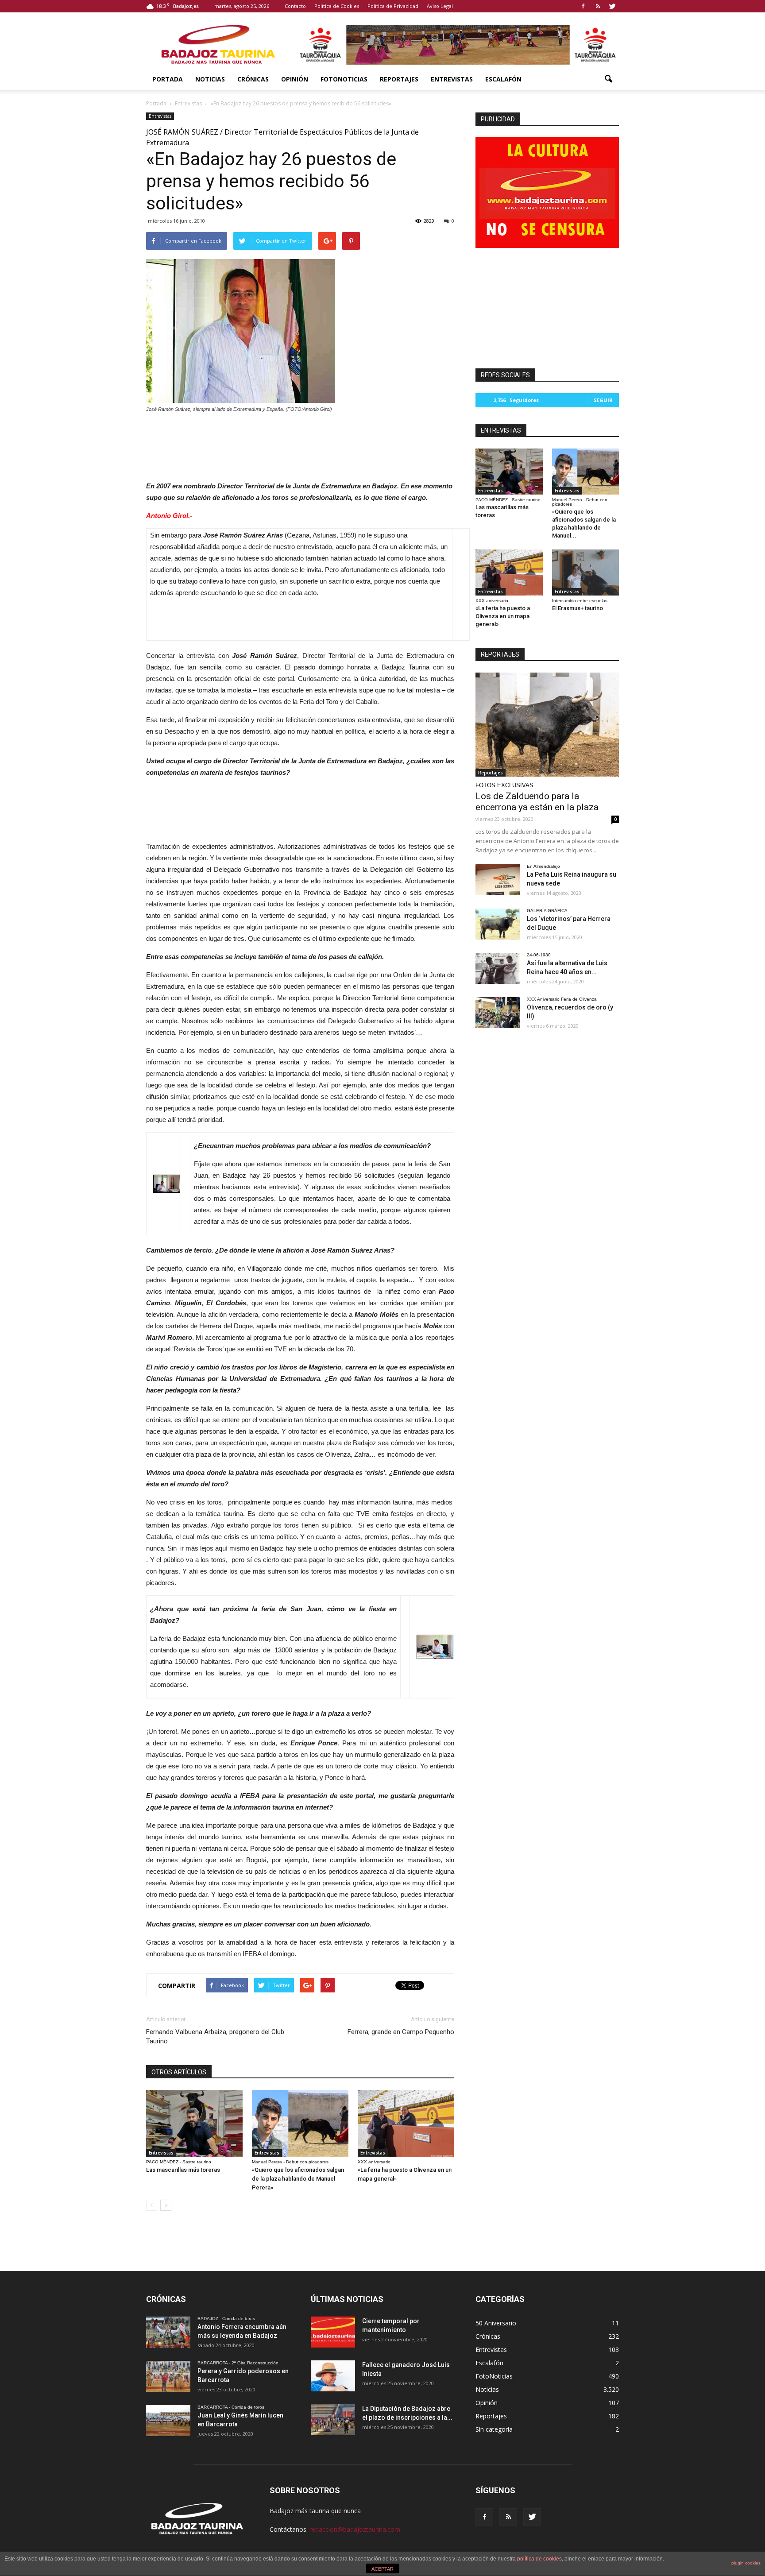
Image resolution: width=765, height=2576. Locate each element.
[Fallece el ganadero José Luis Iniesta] (333, 2376)
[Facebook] (583, 6)
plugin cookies (746, 2563)
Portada (168, 79)
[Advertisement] (300, 445)
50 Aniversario (496, 2323)
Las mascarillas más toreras (183, 2170)
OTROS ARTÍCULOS (179, 2072)
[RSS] (598, 6)
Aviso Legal (440, 6)
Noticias (210, 79)
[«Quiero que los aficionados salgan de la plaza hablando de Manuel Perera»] (300, 2123)
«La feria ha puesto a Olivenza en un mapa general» (503, 616)
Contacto (295, 6)
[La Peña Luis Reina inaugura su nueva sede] (498, 880)
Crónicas (253, 79)
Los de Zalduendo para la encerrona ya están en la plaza (537, 802)
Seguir (603, 400)
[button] (608, 79)
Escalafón (503, 79)
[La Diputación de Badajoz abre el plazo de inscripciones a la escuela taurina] (333, 2420)
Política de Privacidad (393, 6)
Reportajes (399, 79)
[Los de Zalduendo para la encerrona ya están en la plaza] (547, 725)
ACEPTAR (382, 2569)
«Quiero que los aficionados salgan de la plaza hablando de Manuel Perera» (298, 2179)
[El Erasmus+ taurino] (586, 572)
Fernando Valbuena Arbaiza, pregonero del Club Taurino (215, 2036)
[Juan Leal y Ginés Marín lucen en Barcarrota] (168, 2421)
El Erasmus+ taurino (578, 608)
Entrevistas (452, 79)
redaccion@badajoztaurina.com (355, 2529)
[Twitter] (612, 6)
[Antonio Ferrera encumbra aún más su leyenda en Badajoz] (168, 2332)
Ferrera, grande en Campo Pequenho (401, 2032)
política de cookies (539, 2559)
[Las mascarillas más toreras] (194, 2123)
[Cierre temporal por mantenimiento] (333, 2332)
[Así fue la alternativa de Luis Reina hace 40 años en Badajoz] (498, 968)
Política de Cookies (337, 6)
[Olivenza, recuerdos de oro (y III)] (498, 1013)
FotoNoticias (344, 79)
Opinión (295, 79)
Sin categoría (494, 2429)
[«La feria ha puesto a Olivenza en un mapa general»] (406, 2123)
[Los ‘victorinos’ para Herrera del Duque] (498, 924)
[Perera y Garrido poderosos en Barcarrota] (168, 2376)
